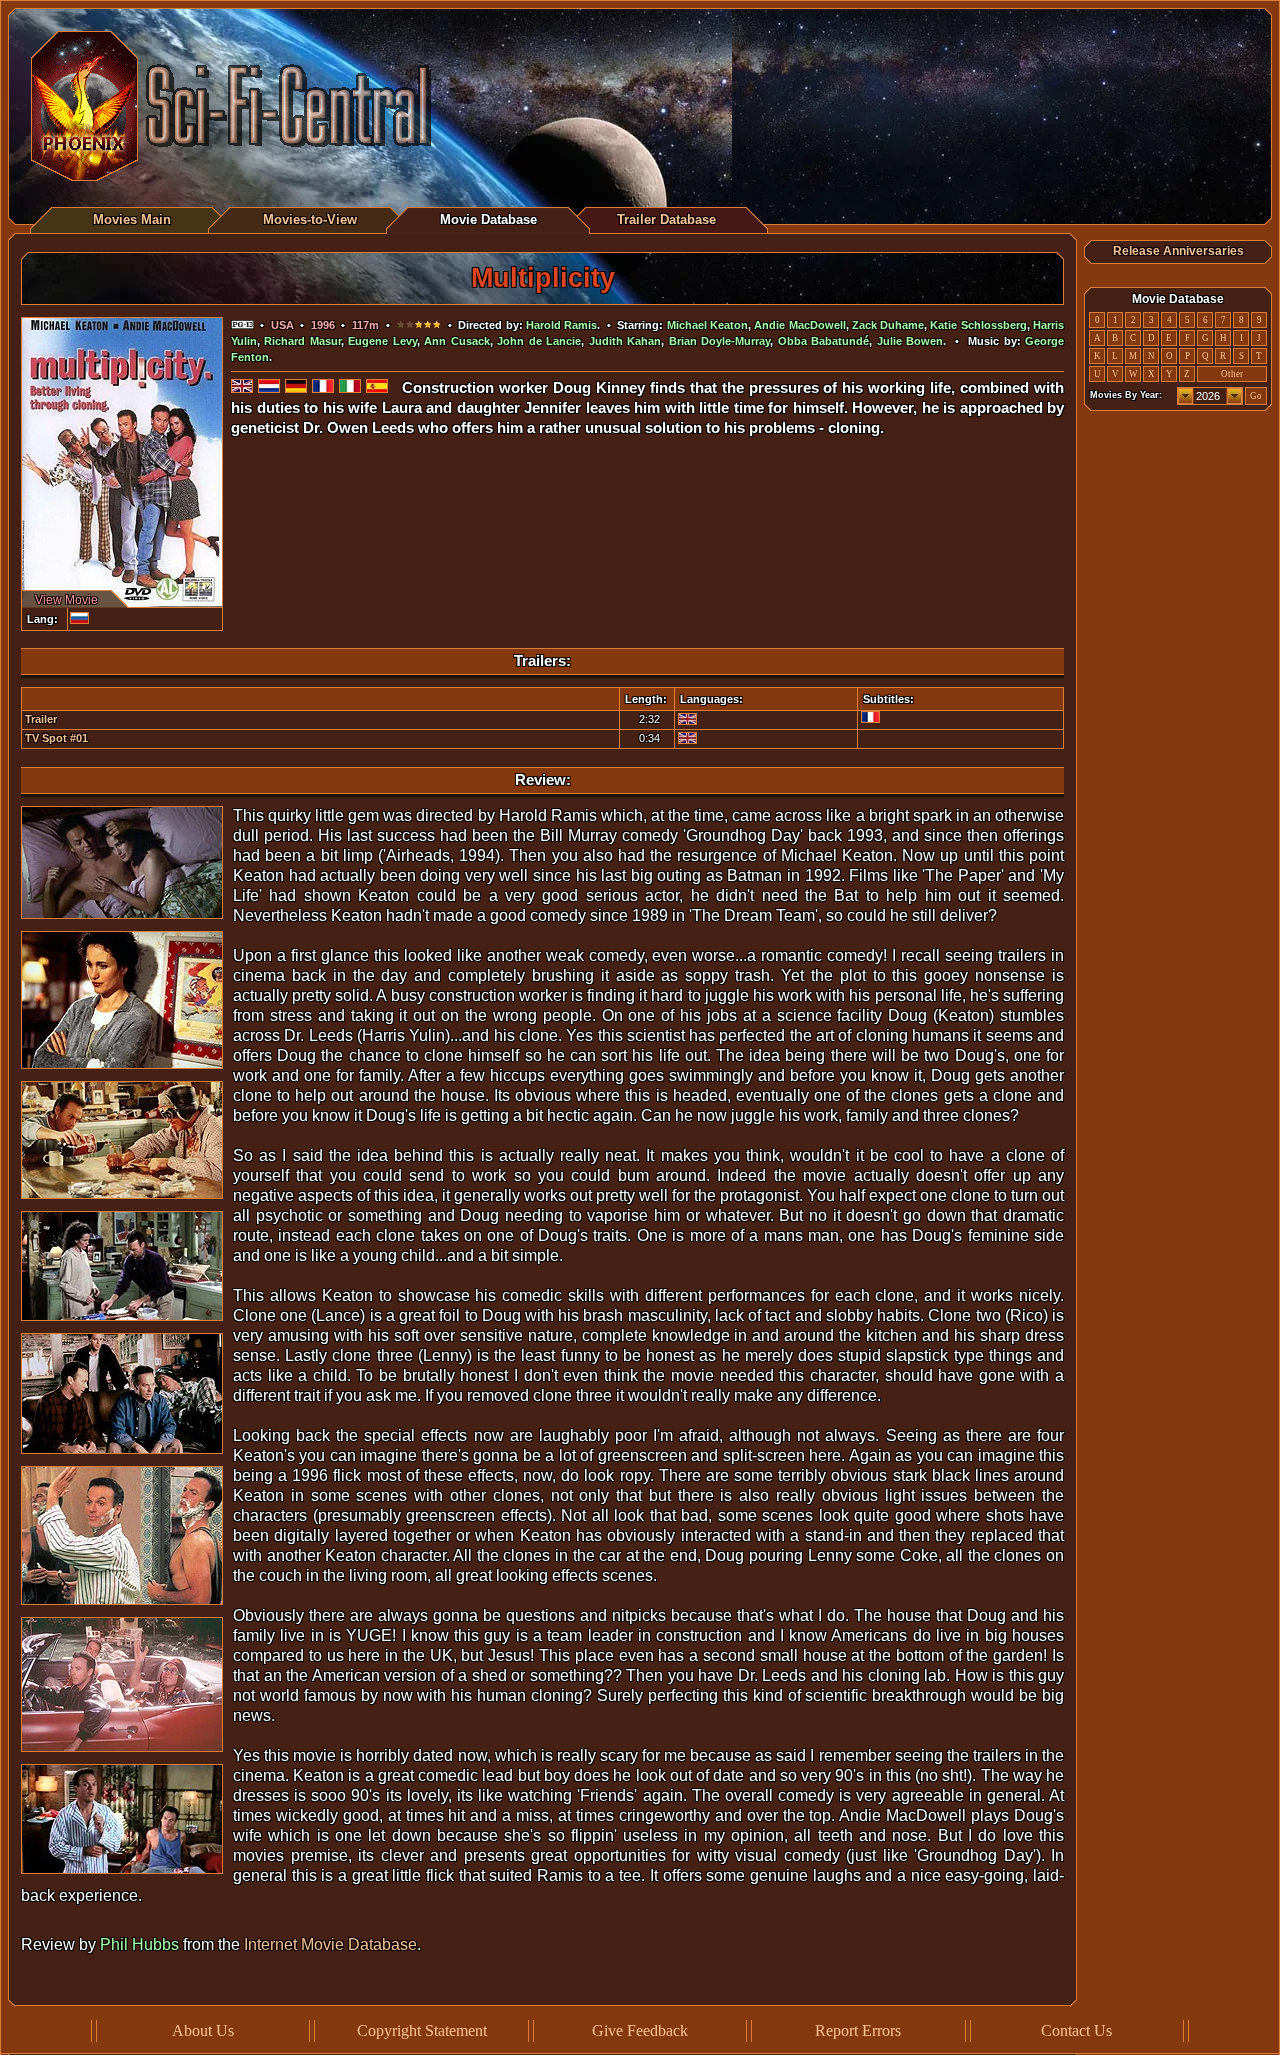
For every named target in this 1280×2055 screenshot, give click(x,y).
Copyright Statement (422, 2030)
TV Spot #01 (56, 738)
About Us (203, 2030)
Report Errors (858, 2030)
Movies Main (132, 219)
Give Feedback (640, 2030)
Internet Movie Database (330, 1944)
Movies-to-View (310, 219)
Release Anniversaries (1178, 251)
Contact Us (1076, 2030)
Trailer (41, 719)
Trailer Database (666, 219)
